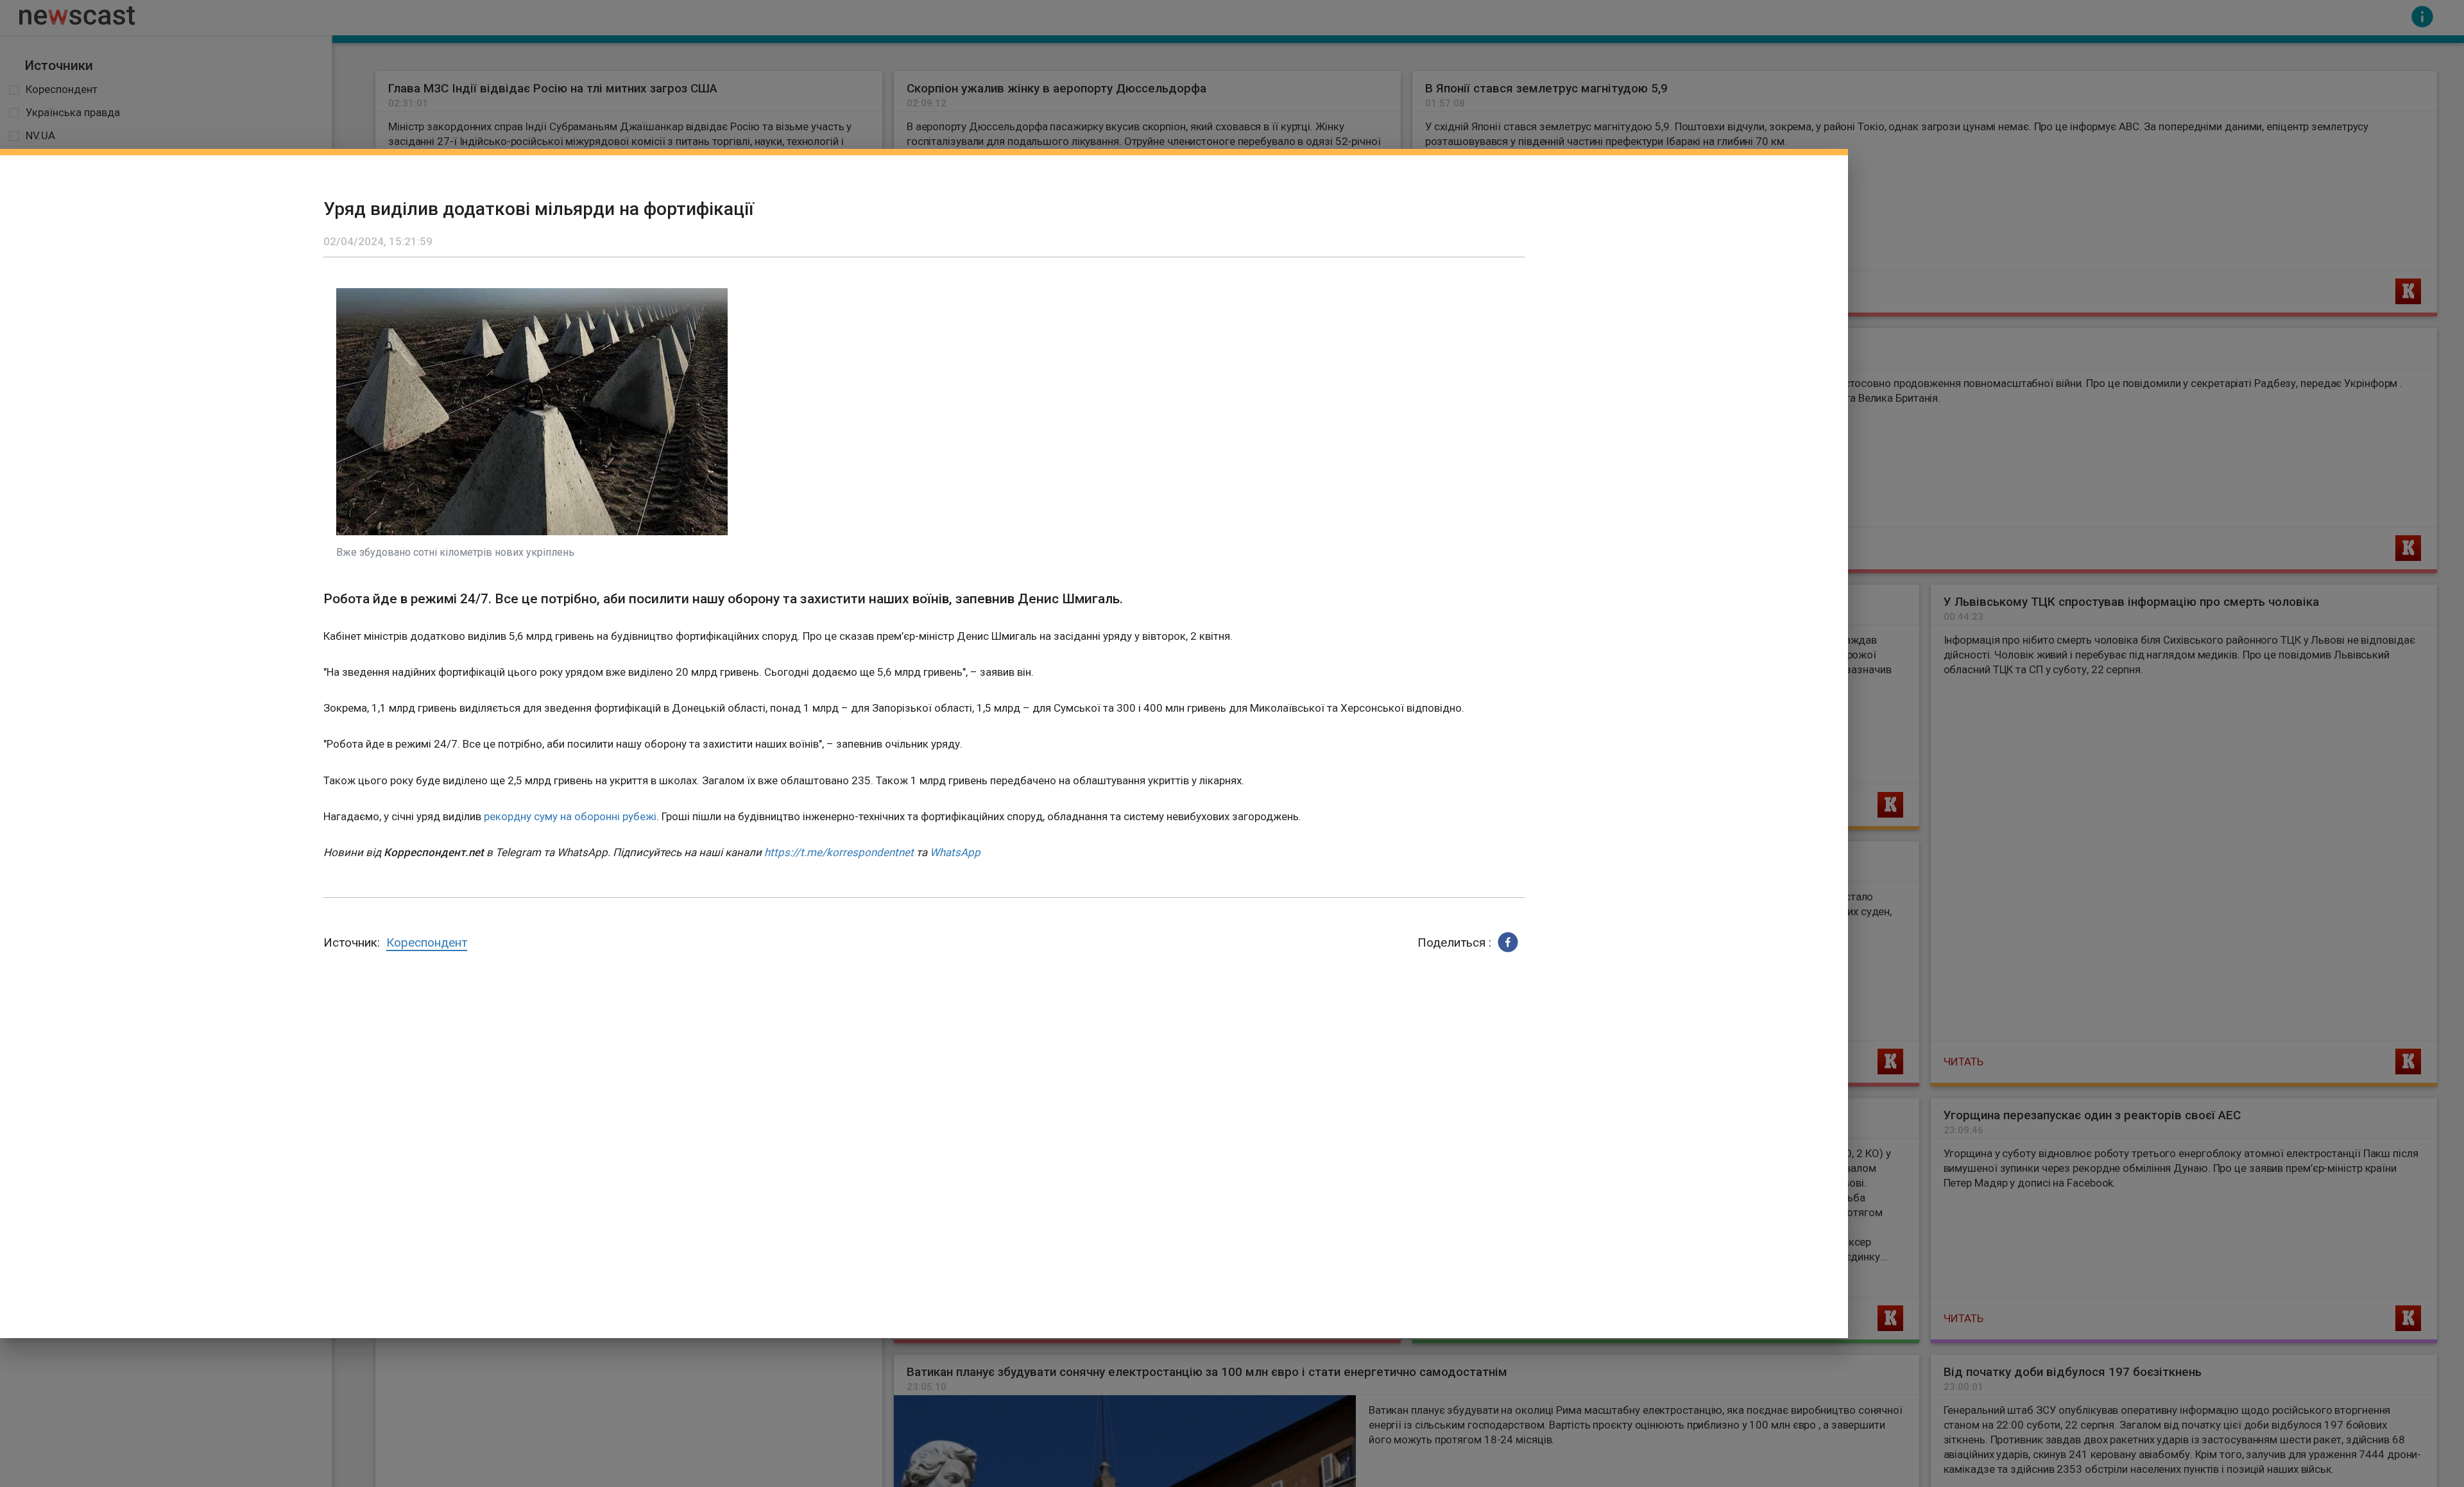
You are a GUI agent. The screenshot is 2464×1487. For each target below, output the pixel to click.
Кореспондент (427, 942)
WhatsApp (955, 852)
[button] (1508, 942)
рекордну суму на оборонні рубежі (570, 816)
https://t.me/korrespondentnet (839, 852)
